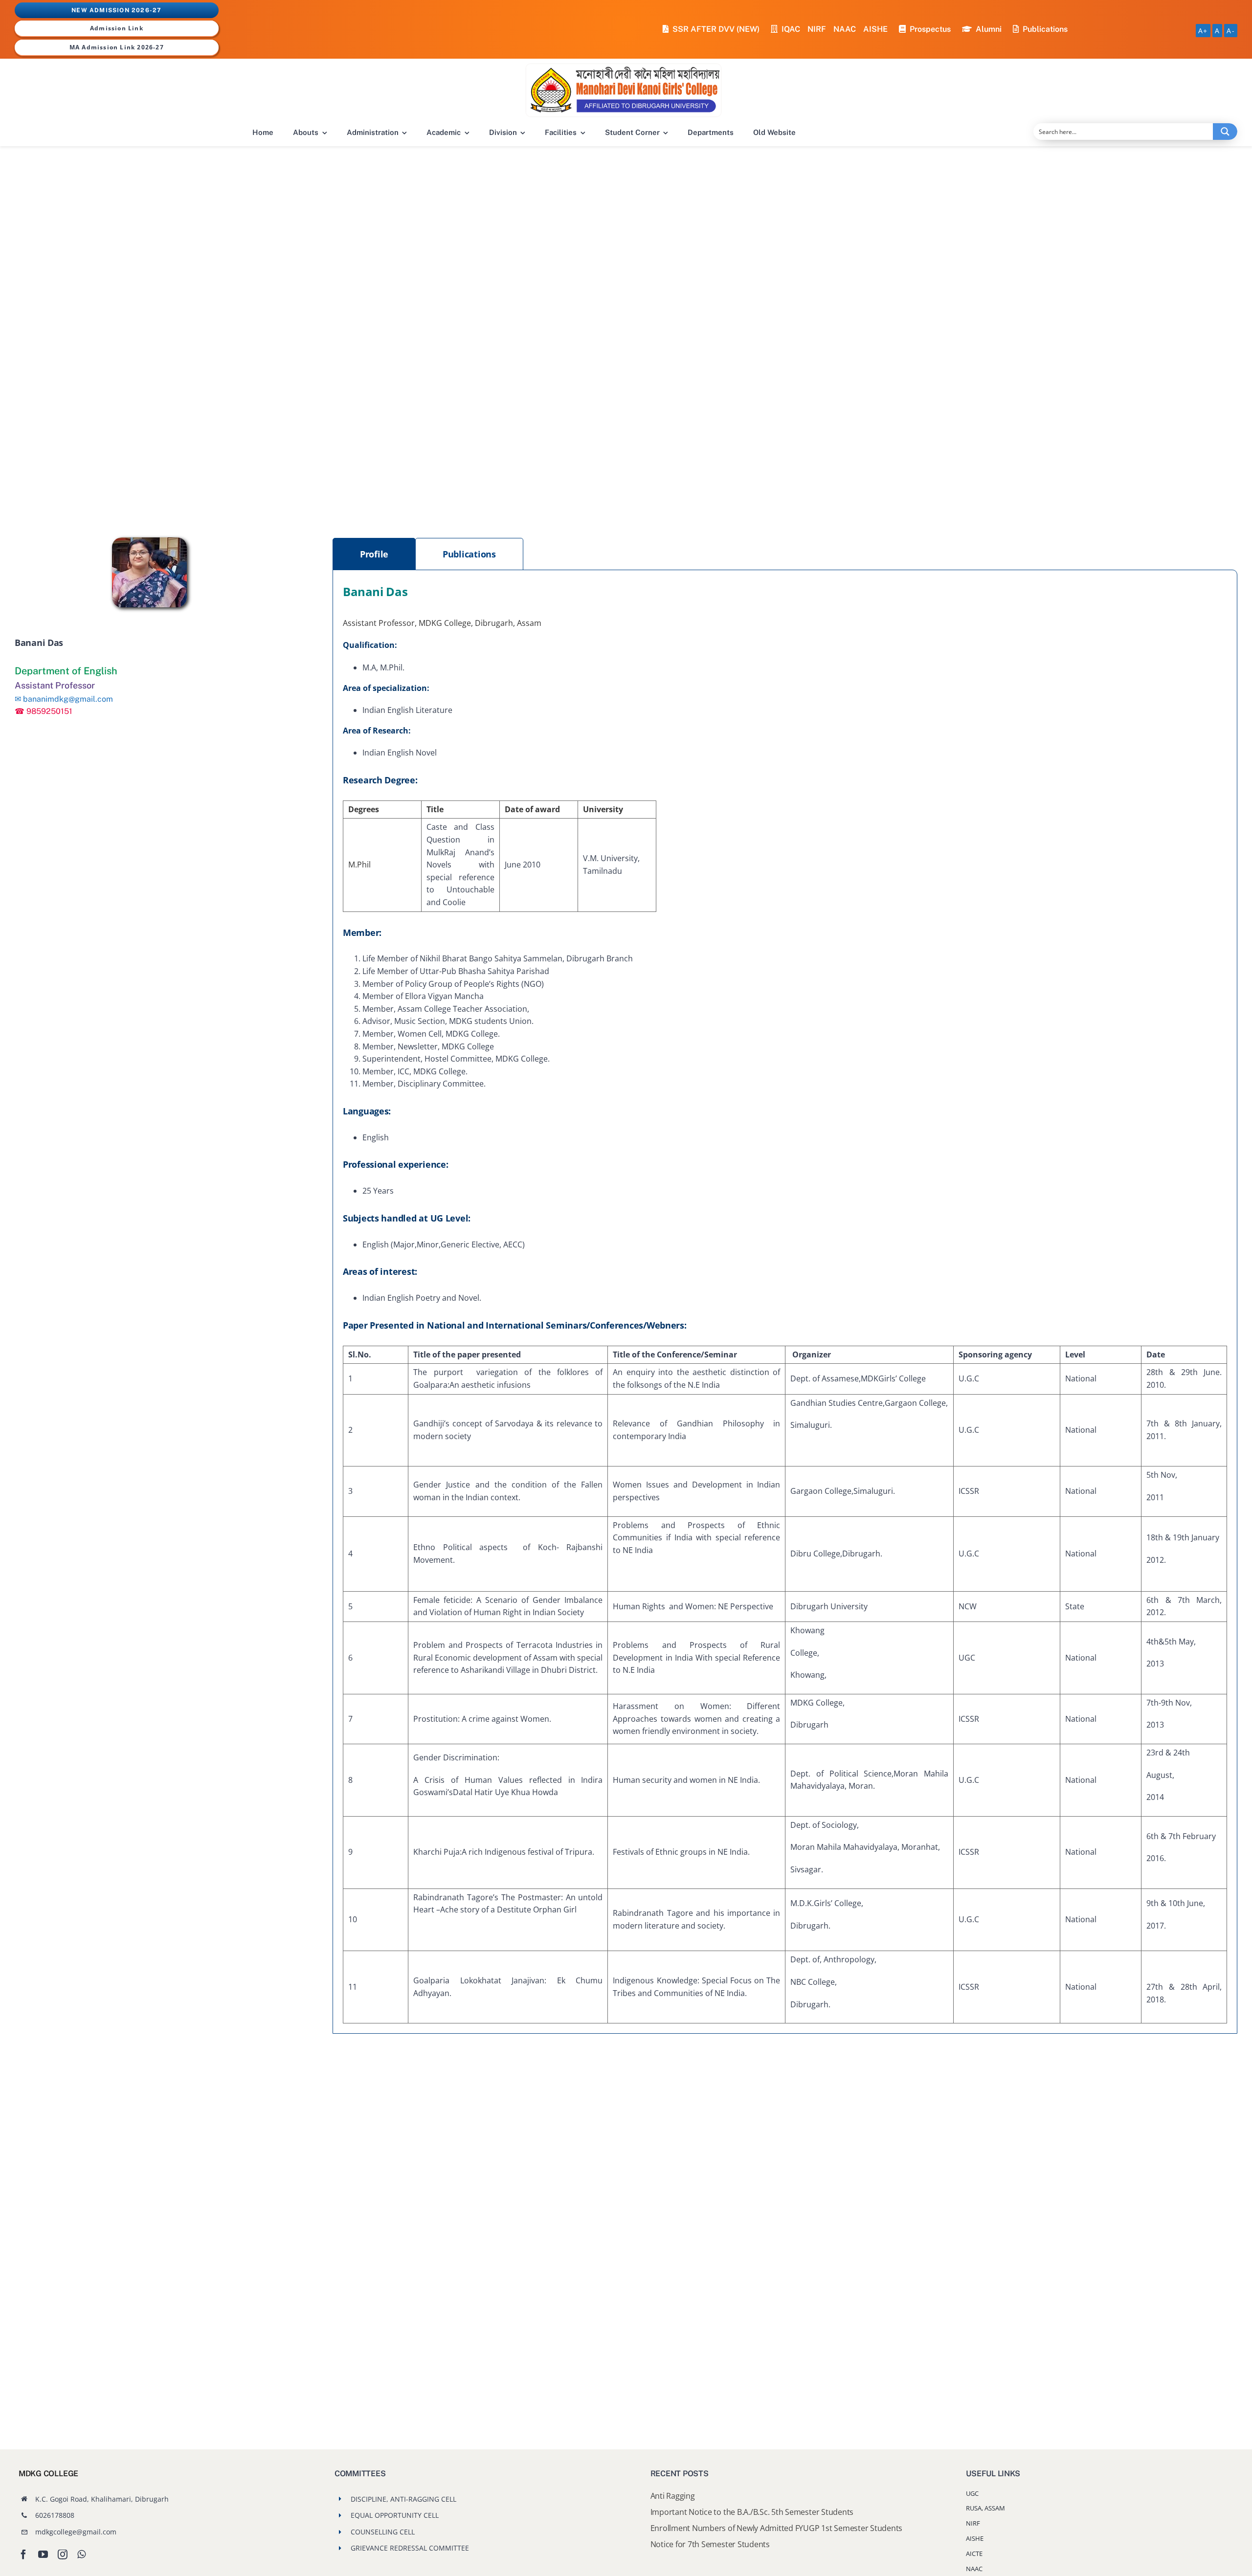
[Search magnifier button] (1225, 132)
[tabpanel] (785, 1302)
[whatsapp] (81, 2554)
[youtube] (43, 2554)
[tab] (374, 554)
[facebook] (23, 2554)
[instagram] (63, 2554)
